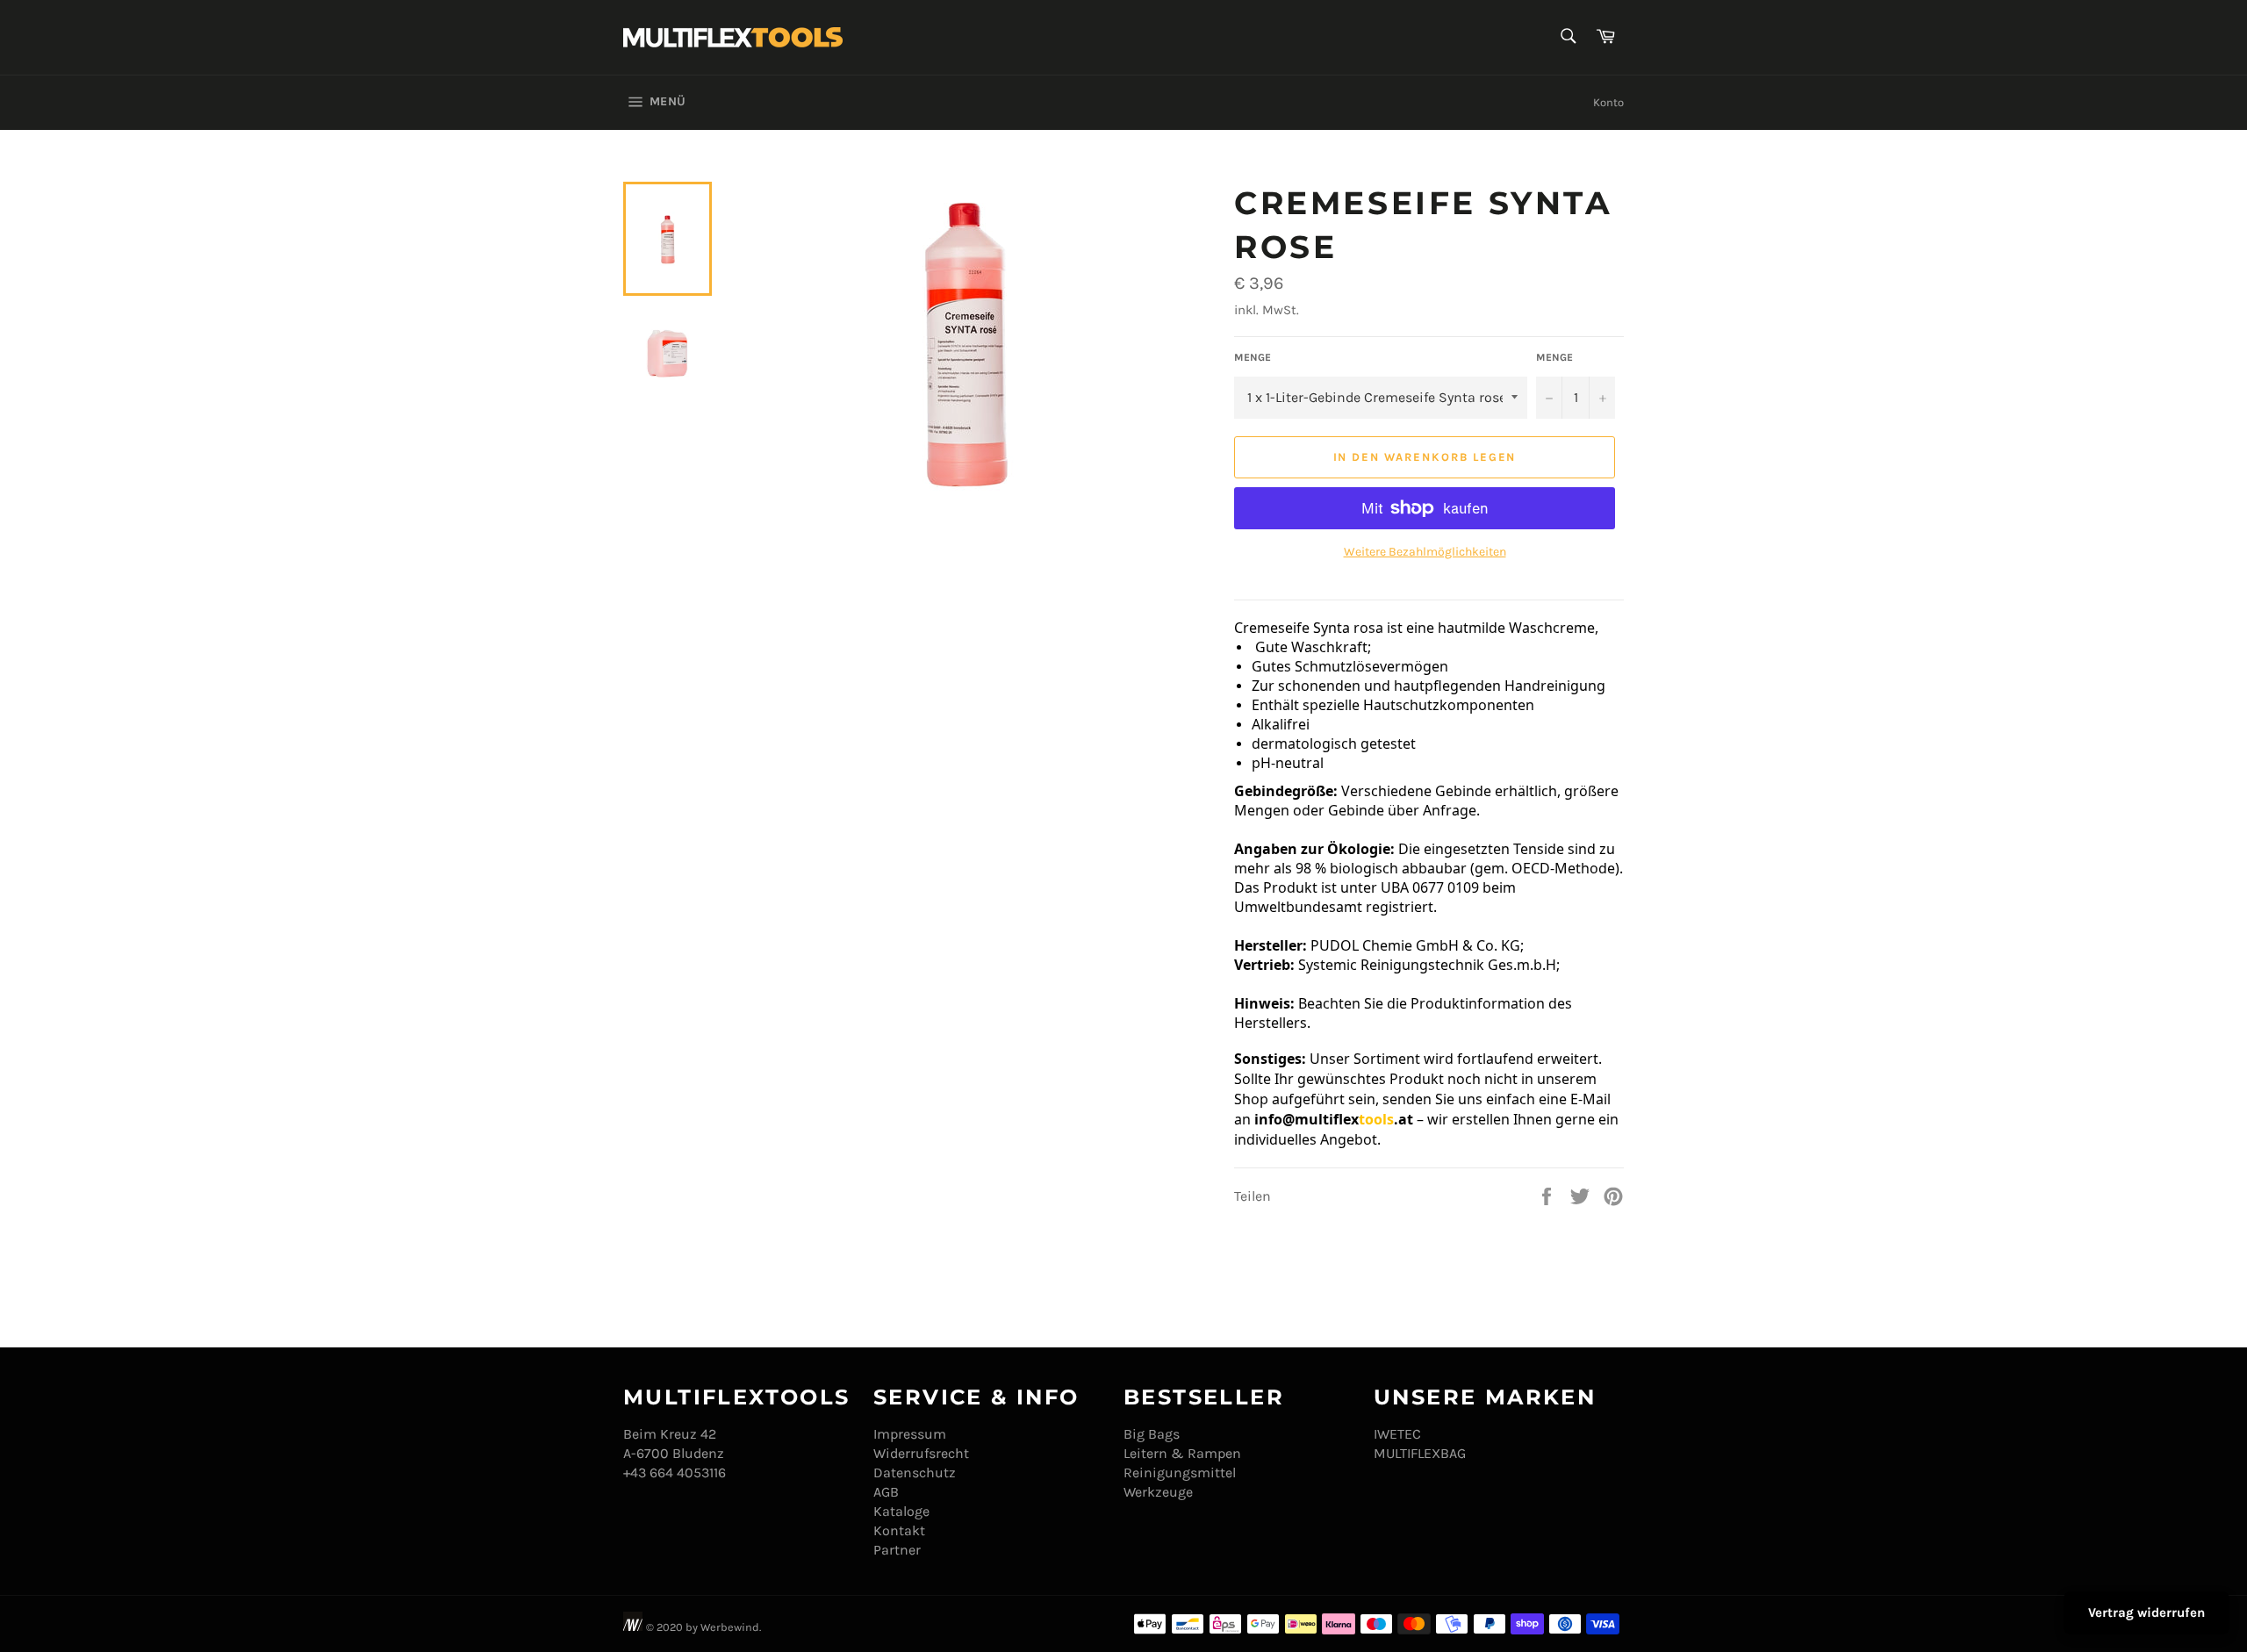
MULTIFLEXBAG (1420, 1453)
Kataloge (901, 1511)
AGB (886, 1492)
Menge (1253, 357)
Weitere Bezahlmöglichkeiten (1425, 552)
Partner (897, 1550)
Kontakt (899, 1530)
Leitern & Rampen (1182, 1453)
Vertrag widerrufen (2146, 1612)
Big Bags (1152, 1434)
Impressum (910, 1434)
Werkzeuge (1158, 1492)
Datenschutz (915, 1472)
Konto (1608, 102)
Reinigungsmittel (1180, 1472)
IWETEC (1397, 1434)
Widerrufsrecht (921, 1453)
